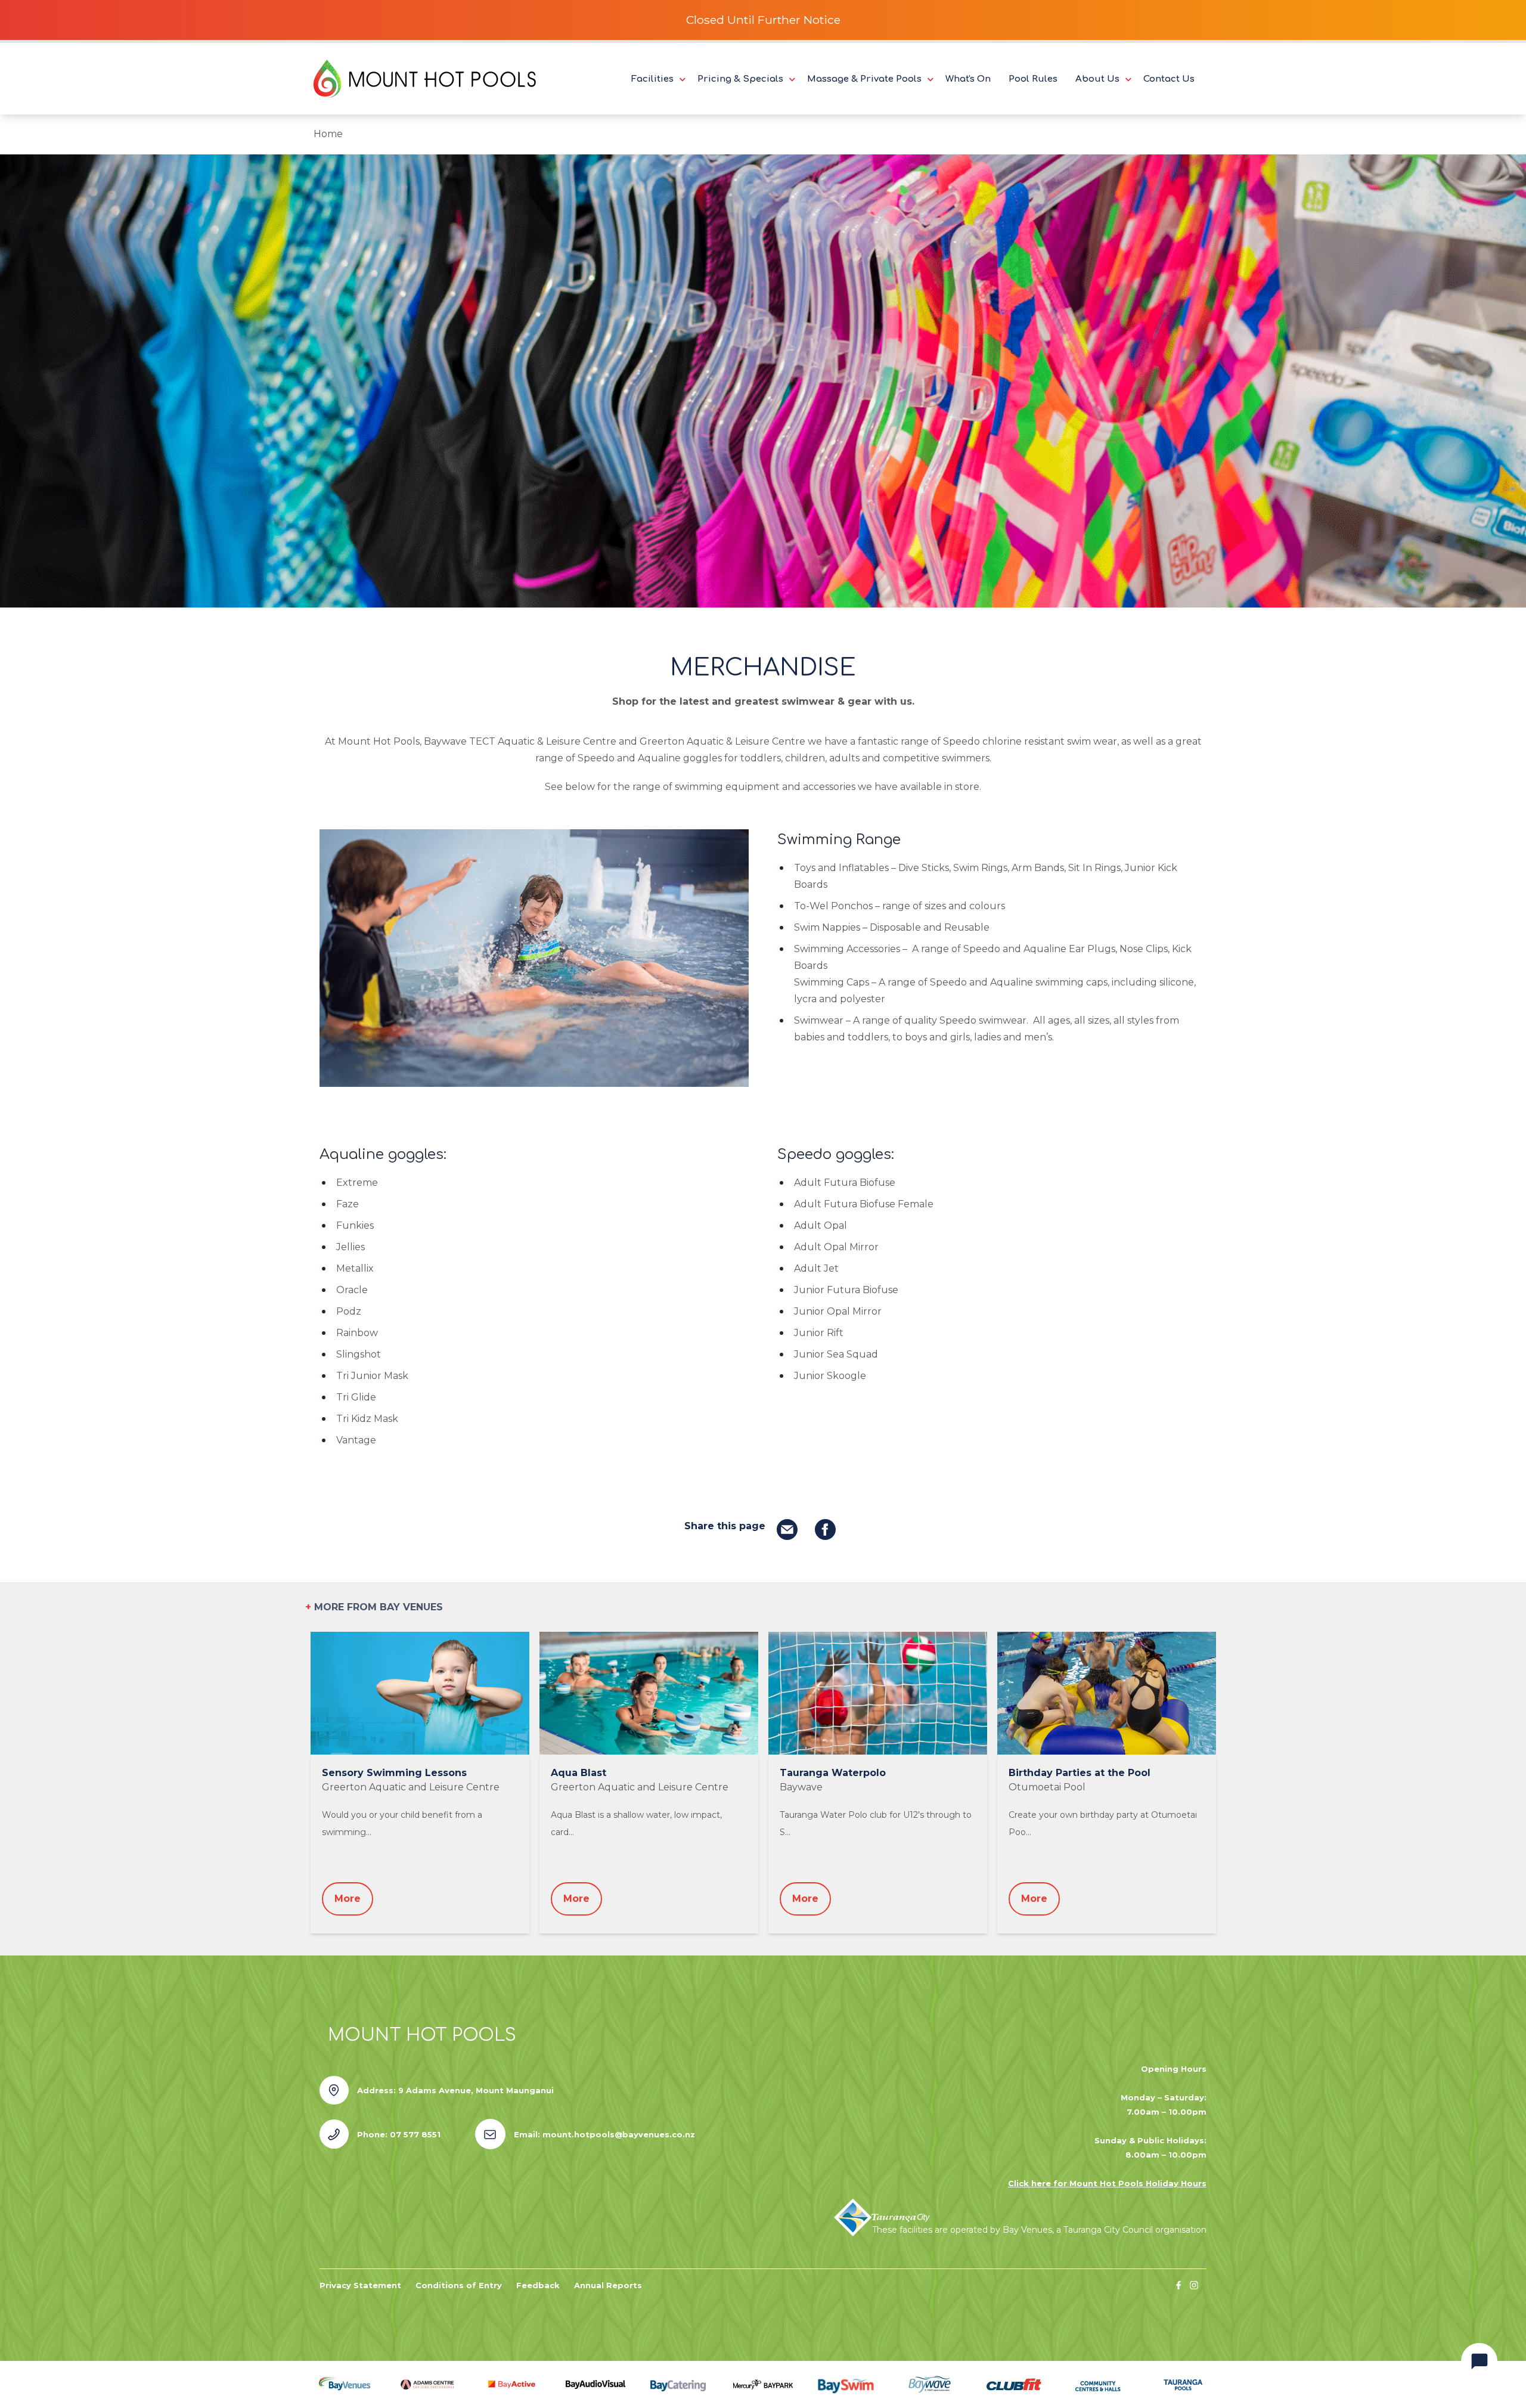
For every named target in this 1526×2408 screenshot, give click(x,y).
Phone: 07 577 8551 (399, 2134)
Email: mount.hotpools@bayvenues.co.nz (604, 2134)
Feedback (538, 2285)
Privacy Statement (360, 2285)
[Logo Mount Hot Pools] (425, 79)
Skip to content (51, 13)
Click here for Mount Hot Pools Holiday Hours (1107, 2183)
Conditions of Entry (459, 2285)
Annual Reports (608, 2285)
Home (328, 134)
